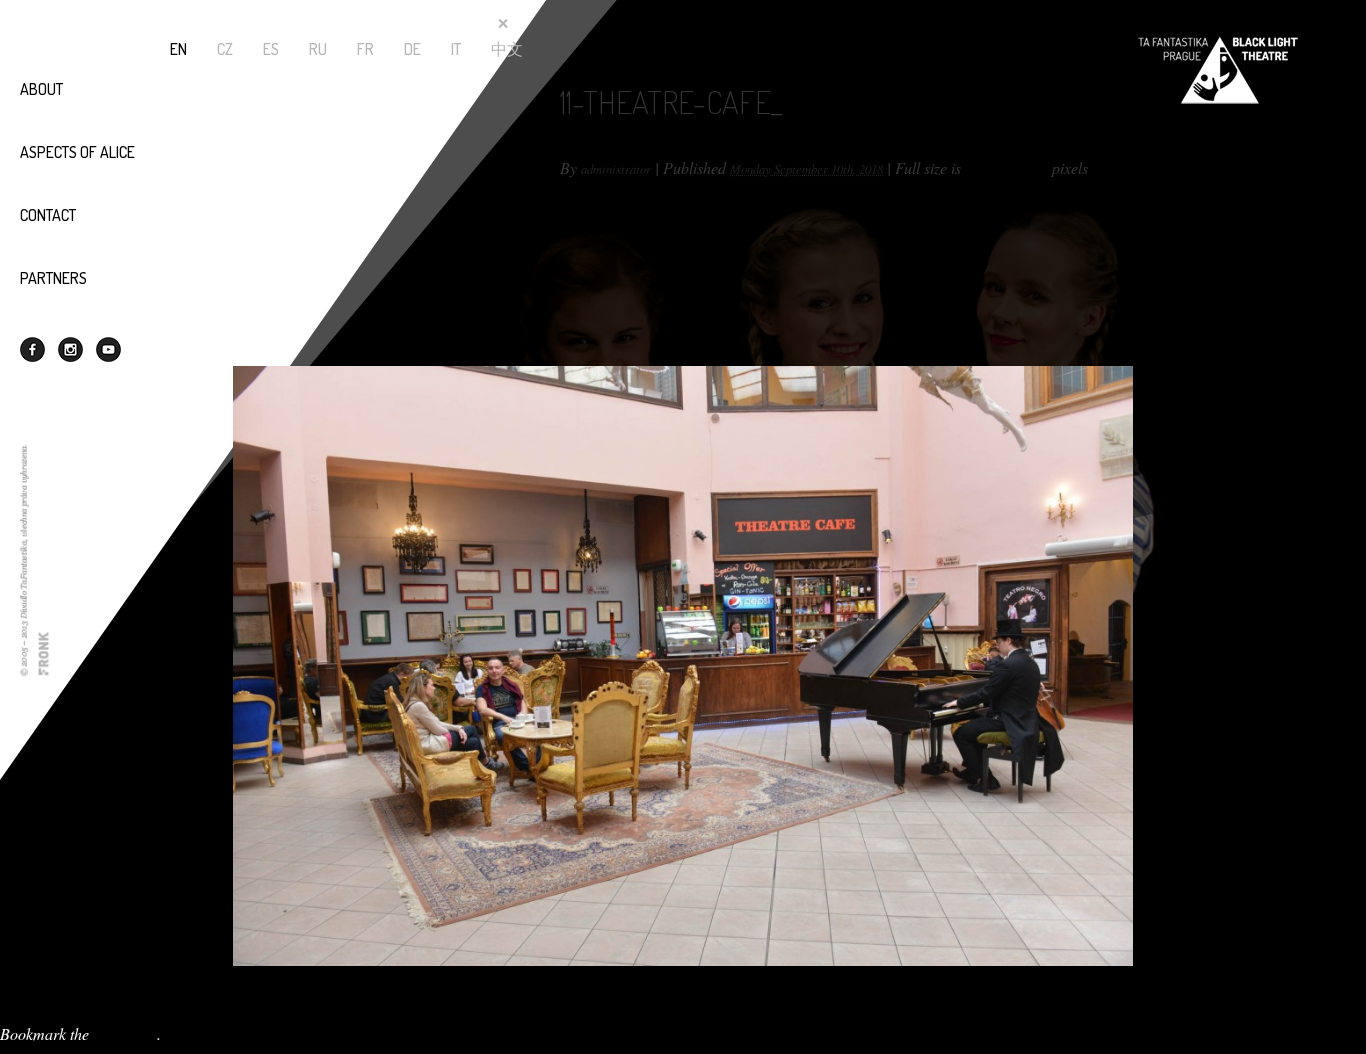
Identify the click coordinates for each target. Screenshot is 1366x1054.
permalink (125, 1033)
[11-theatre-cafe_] (683, 574)
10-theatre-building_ (65, 1012)
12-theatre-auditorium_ (74, 991)
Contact (48, 215)
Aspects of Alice (77, 152)
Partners (53, 278)
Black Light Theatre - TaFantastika (1218, 70)
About (41, 89)
